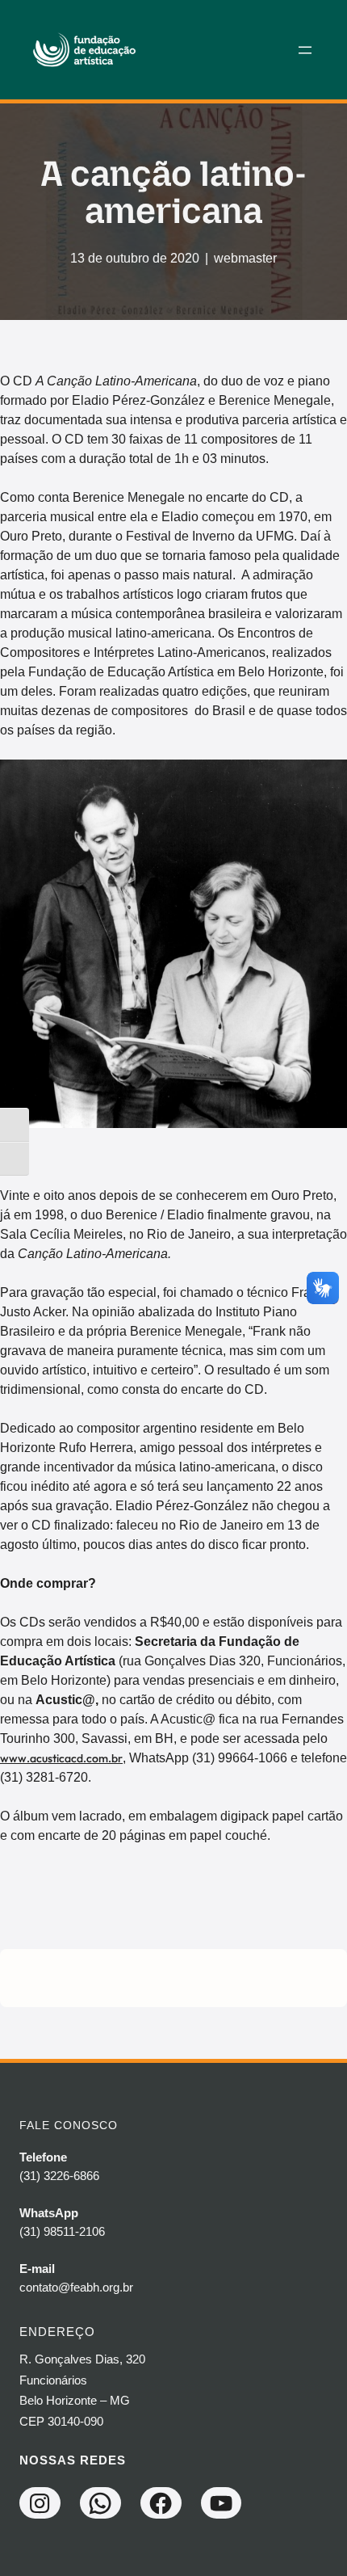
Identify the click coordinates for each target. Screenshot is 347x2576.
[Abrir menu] (305, 50)
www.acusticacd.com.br (61, 1758)
